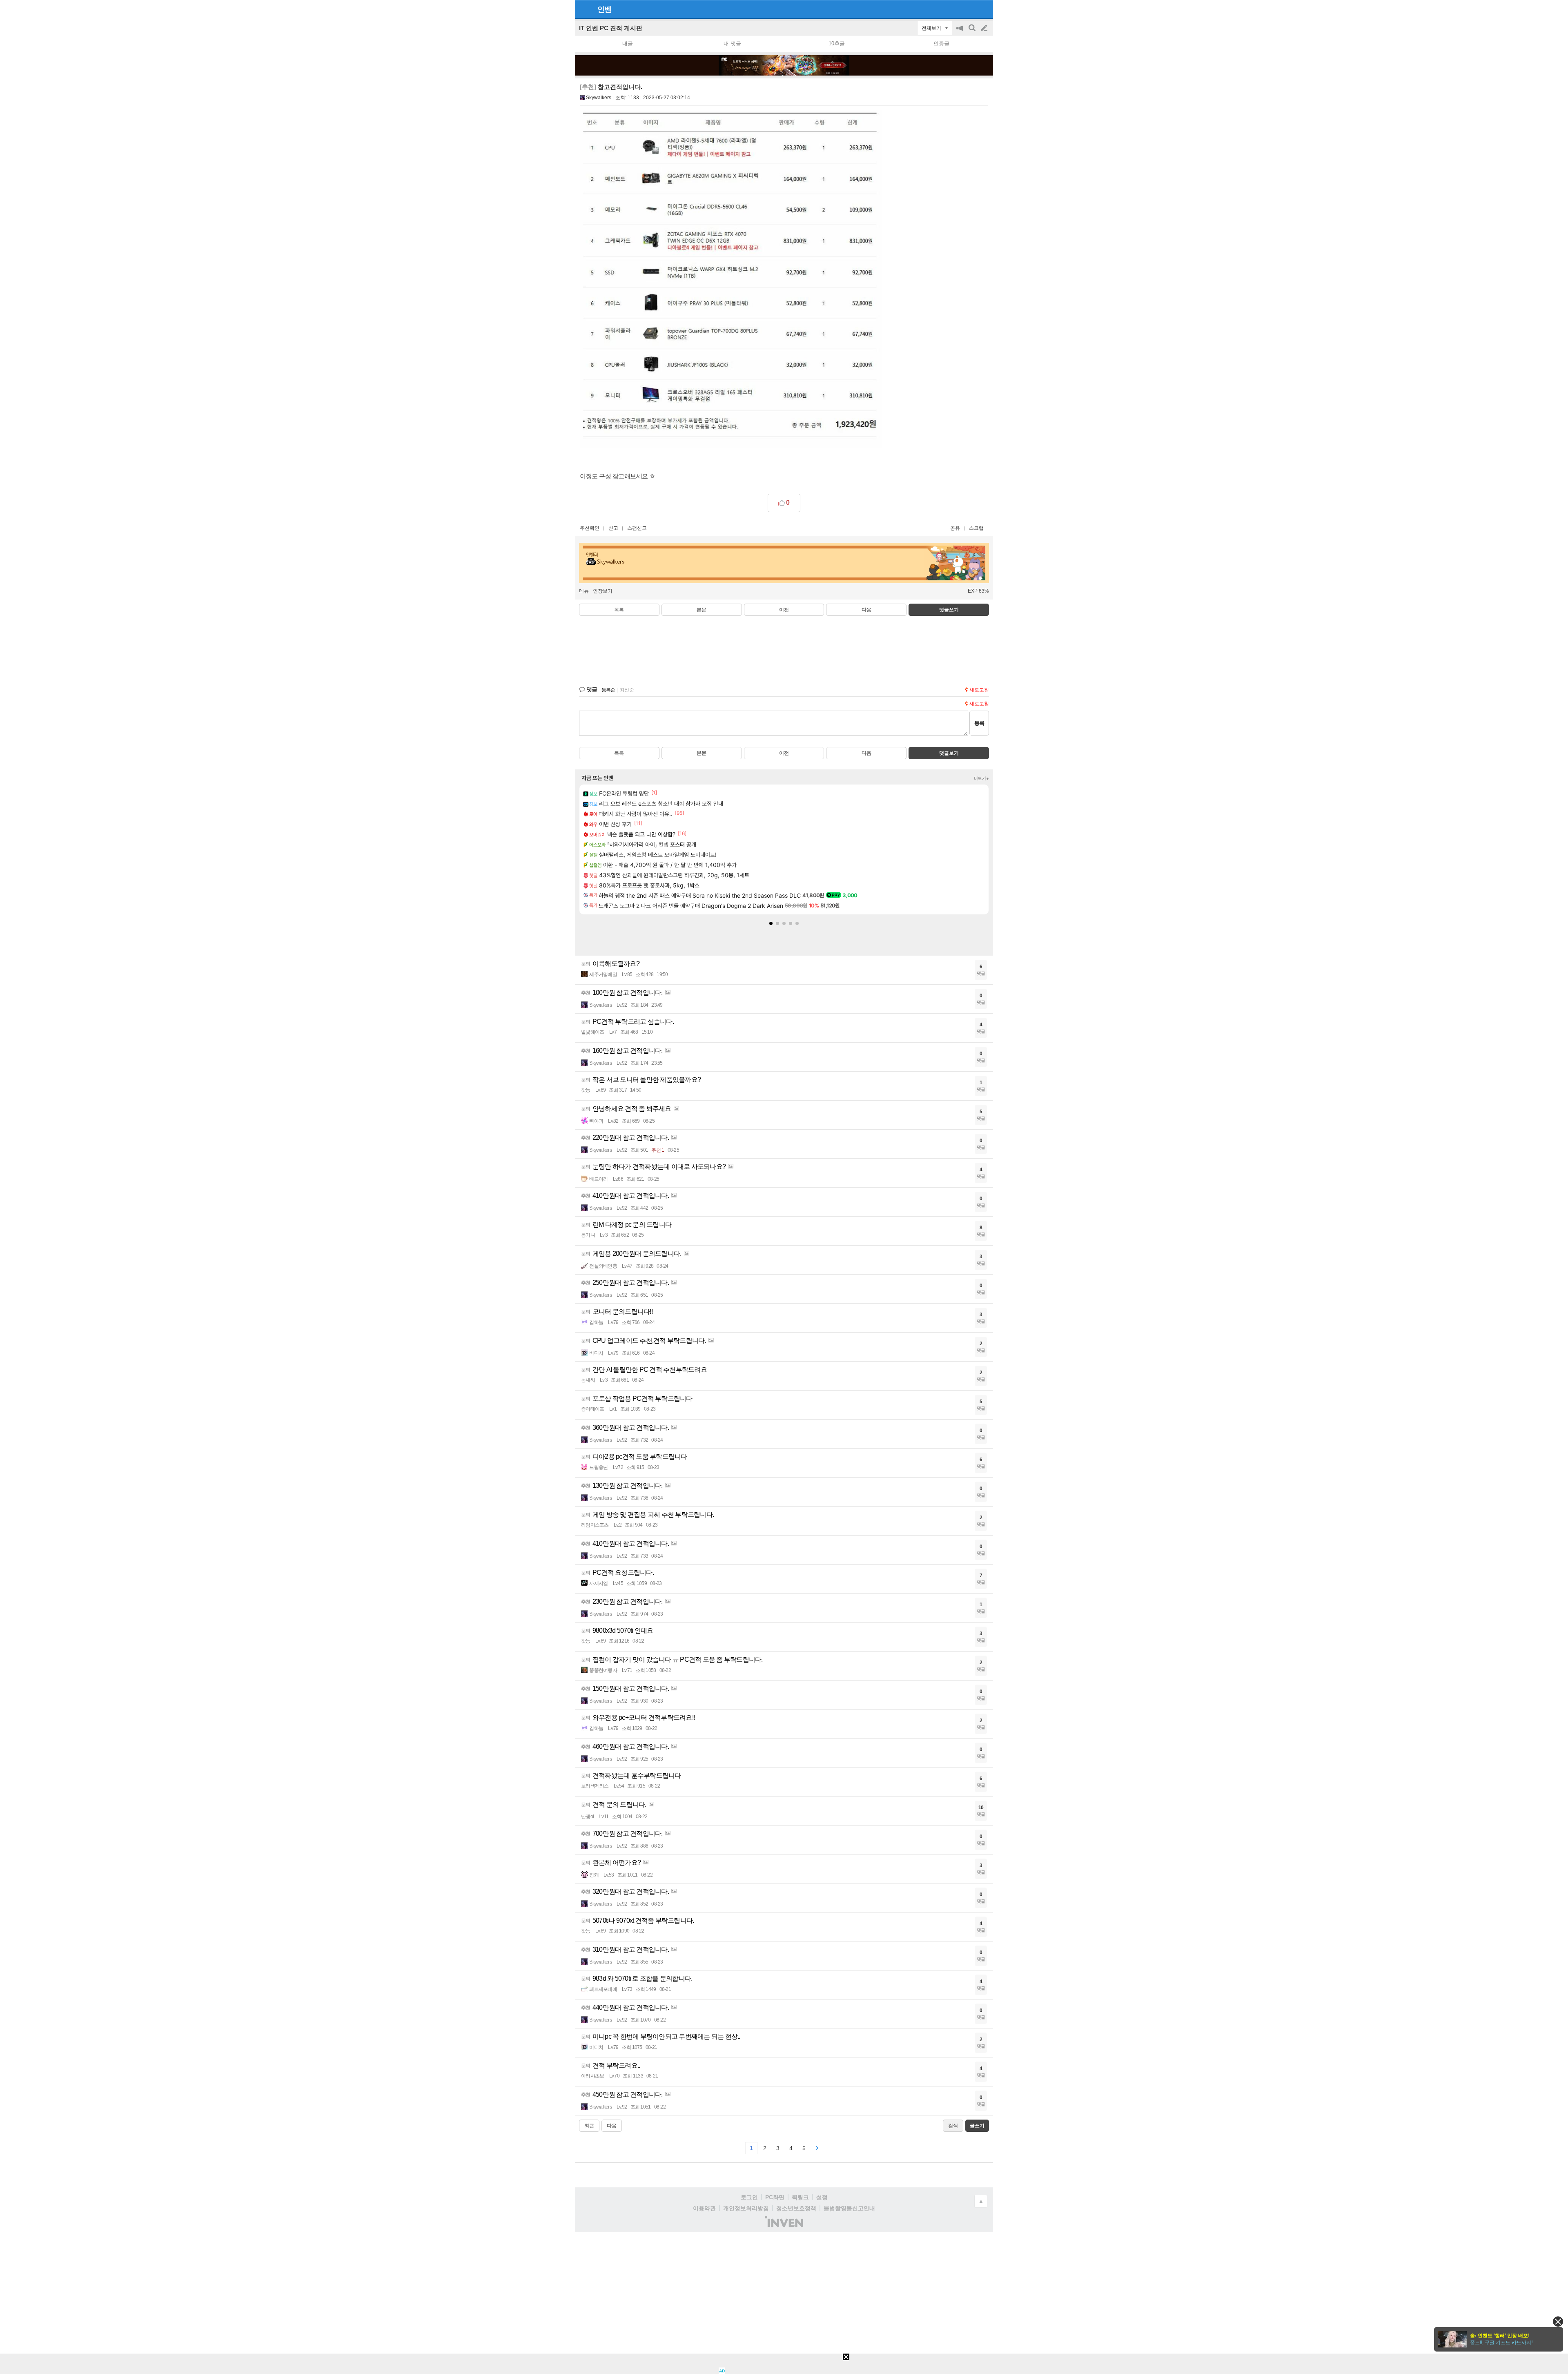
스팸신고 (637, 528)
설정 (822, 2197)
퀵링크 (800, 2197)
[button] (771, 923)
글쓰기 (985, 28)
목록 (619, 610)
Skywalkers (599, 98)
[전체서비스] (983, 9)
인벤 (604, 9)
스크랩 (976, 528)
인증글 (941, 43)
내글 (628, 43)
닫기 (1558, 2322)
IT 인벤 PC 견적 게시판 (611, 28)
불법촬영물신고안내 (849, 2208)
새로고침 (979, 690)
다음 (866, 610)
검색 (973, 32)
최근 (589, 2126)
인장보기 (603, 591)
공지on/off (960, 32)
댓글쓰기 (949, 610)
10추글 (837, 43)
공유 (955, 528)
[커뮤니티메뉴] (584, 9)
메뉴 (584, 591)
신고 (613, 528)
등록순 (608, 690)
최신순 (627, 690)
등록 (979, 723)
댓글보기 (949, 753)
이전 (784, 610)
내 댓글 (732, 43)
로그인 (749, 2197)
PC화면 (775, 2197)
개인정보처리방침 (746, 2208)
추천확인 (590, 528)
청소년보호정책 (796, 2208)
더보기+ (981, 778)
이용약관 (704, 2208)
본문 (702, 610)
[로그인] (969, 9)
